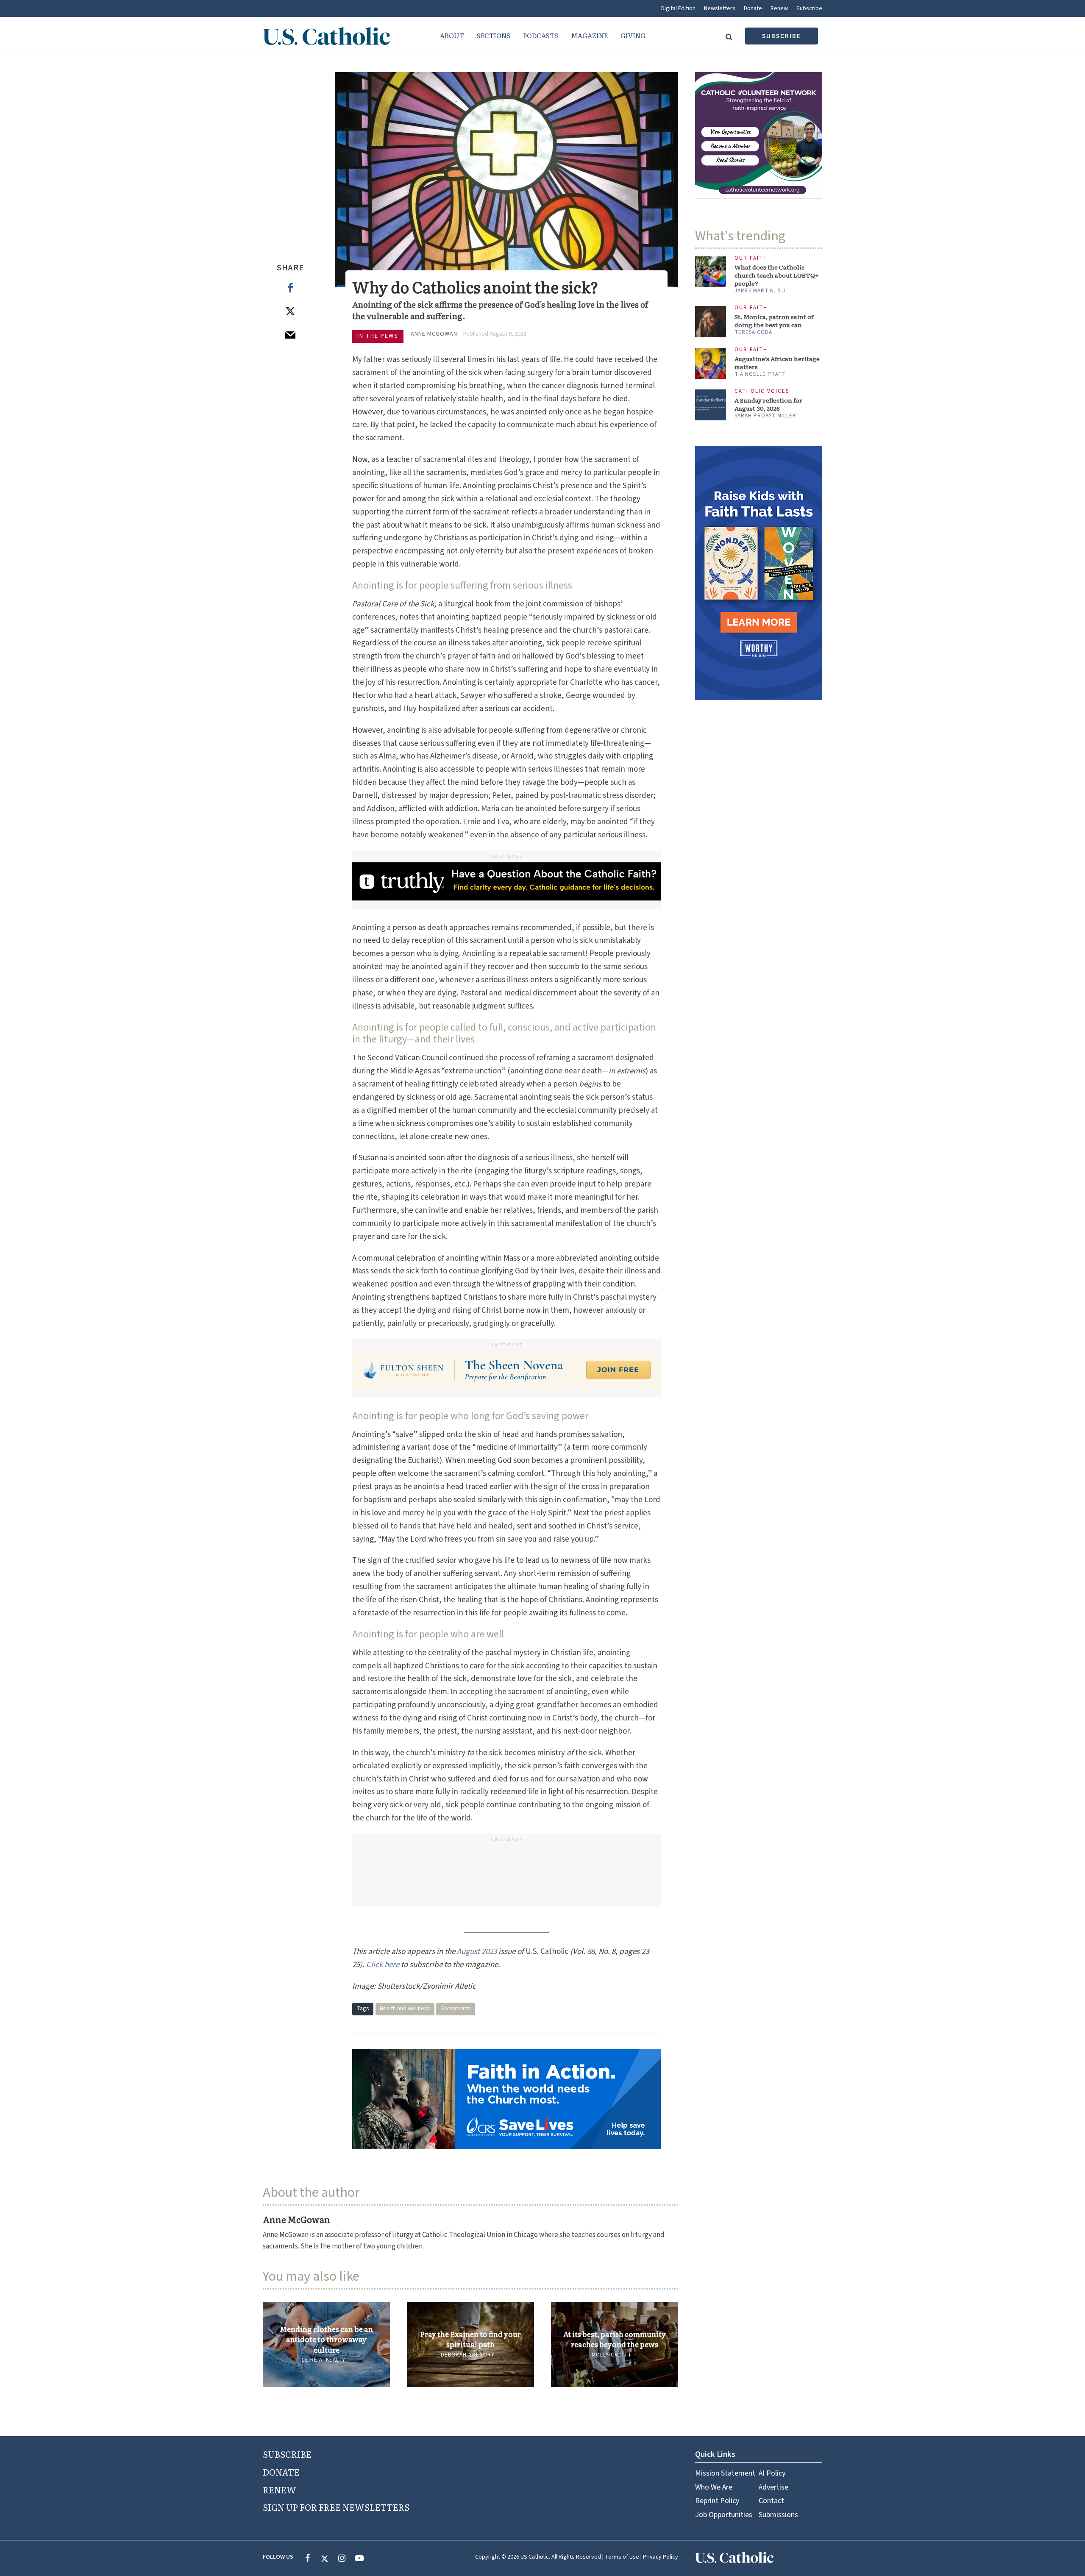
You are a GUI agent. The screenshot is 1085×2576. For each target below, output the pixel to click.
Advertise (773, 2487)
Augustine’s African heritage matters (777, 363)
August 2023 (477, 1952)
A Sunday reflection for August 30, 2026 (768, 404)
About (452, 35)
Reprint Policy (717, 2501)
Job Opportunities (724, 2515)
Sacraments (456, 2009)
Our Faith (751, 258)
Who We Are (714, 2487)
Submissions (778, 2515)
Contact (771, 2501)
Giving (633, 35)
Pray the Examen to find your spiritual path (470, 2339)
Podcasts (541, 35)
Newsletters (720, 8)
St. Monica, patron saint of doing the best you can (774, 321)
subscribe (782, 36)
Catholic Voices (762, 391)
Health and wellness (405, 2009)
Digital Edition (678, 8)
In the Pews (378, 336)
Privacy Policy (661, 2557)
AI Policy (772, 2473)
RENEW (280, 2490)
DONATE (281, 2472)
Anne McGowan (434, 334)
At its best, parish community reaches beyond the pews (615, 2339)
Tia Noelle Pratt (760, 374)
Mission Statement (725, 2473)
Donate (753, 8)
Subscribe (809, 8)
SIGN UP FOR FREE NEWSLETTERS (336, 2507)
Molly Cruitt (612, 2355)
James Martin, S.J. (761, 291)
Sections (494, 35)
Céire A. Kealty (323, 2360)
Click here (383, 1965)
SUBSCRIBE (287, 2454)
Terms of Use (622, 2557)
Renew (779, 8)
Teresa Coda (753, 332)
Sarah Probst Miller (765, 416)
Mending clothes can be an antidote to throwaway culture (326, 2339)
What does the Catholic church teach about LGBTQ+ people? (777, 275)
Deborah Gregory (468, 2355)
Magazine (589, 35)
